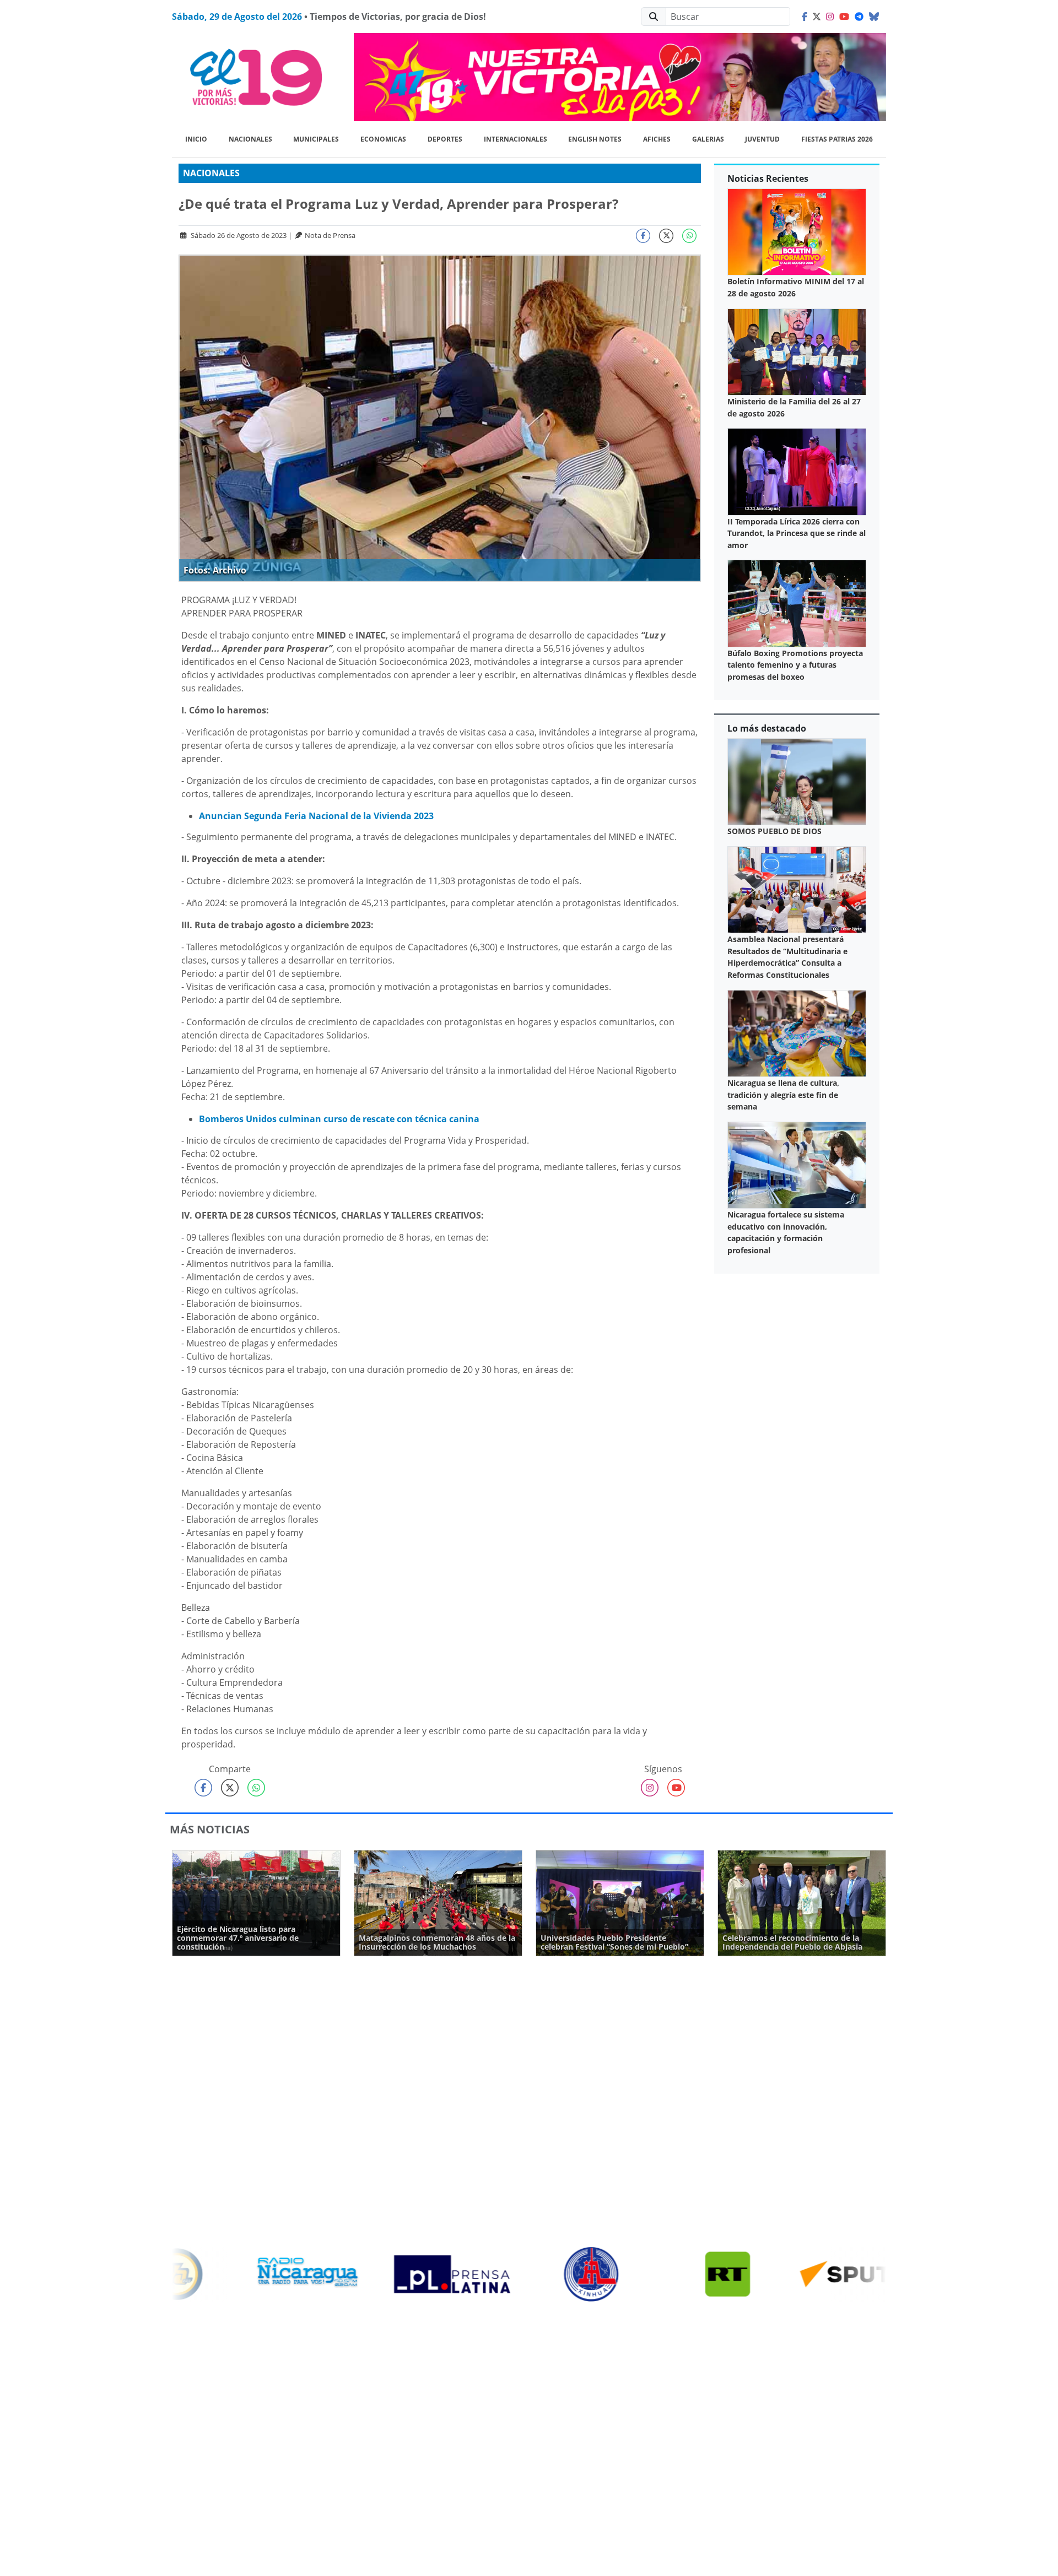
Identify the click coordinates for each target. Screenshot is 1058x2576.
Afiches (657, 139)
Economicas (383, 139)
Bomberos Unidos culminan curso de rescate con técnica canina (339, 1119)
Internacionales (515, 139)
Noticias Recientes (768, 178)
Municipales (316, 139)
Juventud (762, 139)
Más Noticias (210, 1829)
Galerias (708, 139)
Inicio (196, 139)
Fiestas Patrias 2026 (837, 139)
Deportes (445, 139)
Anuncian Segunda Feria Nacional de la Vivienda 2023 (316, 816)
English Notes (595, 139)
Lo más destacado (767, 728)
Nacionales (250, 139)
